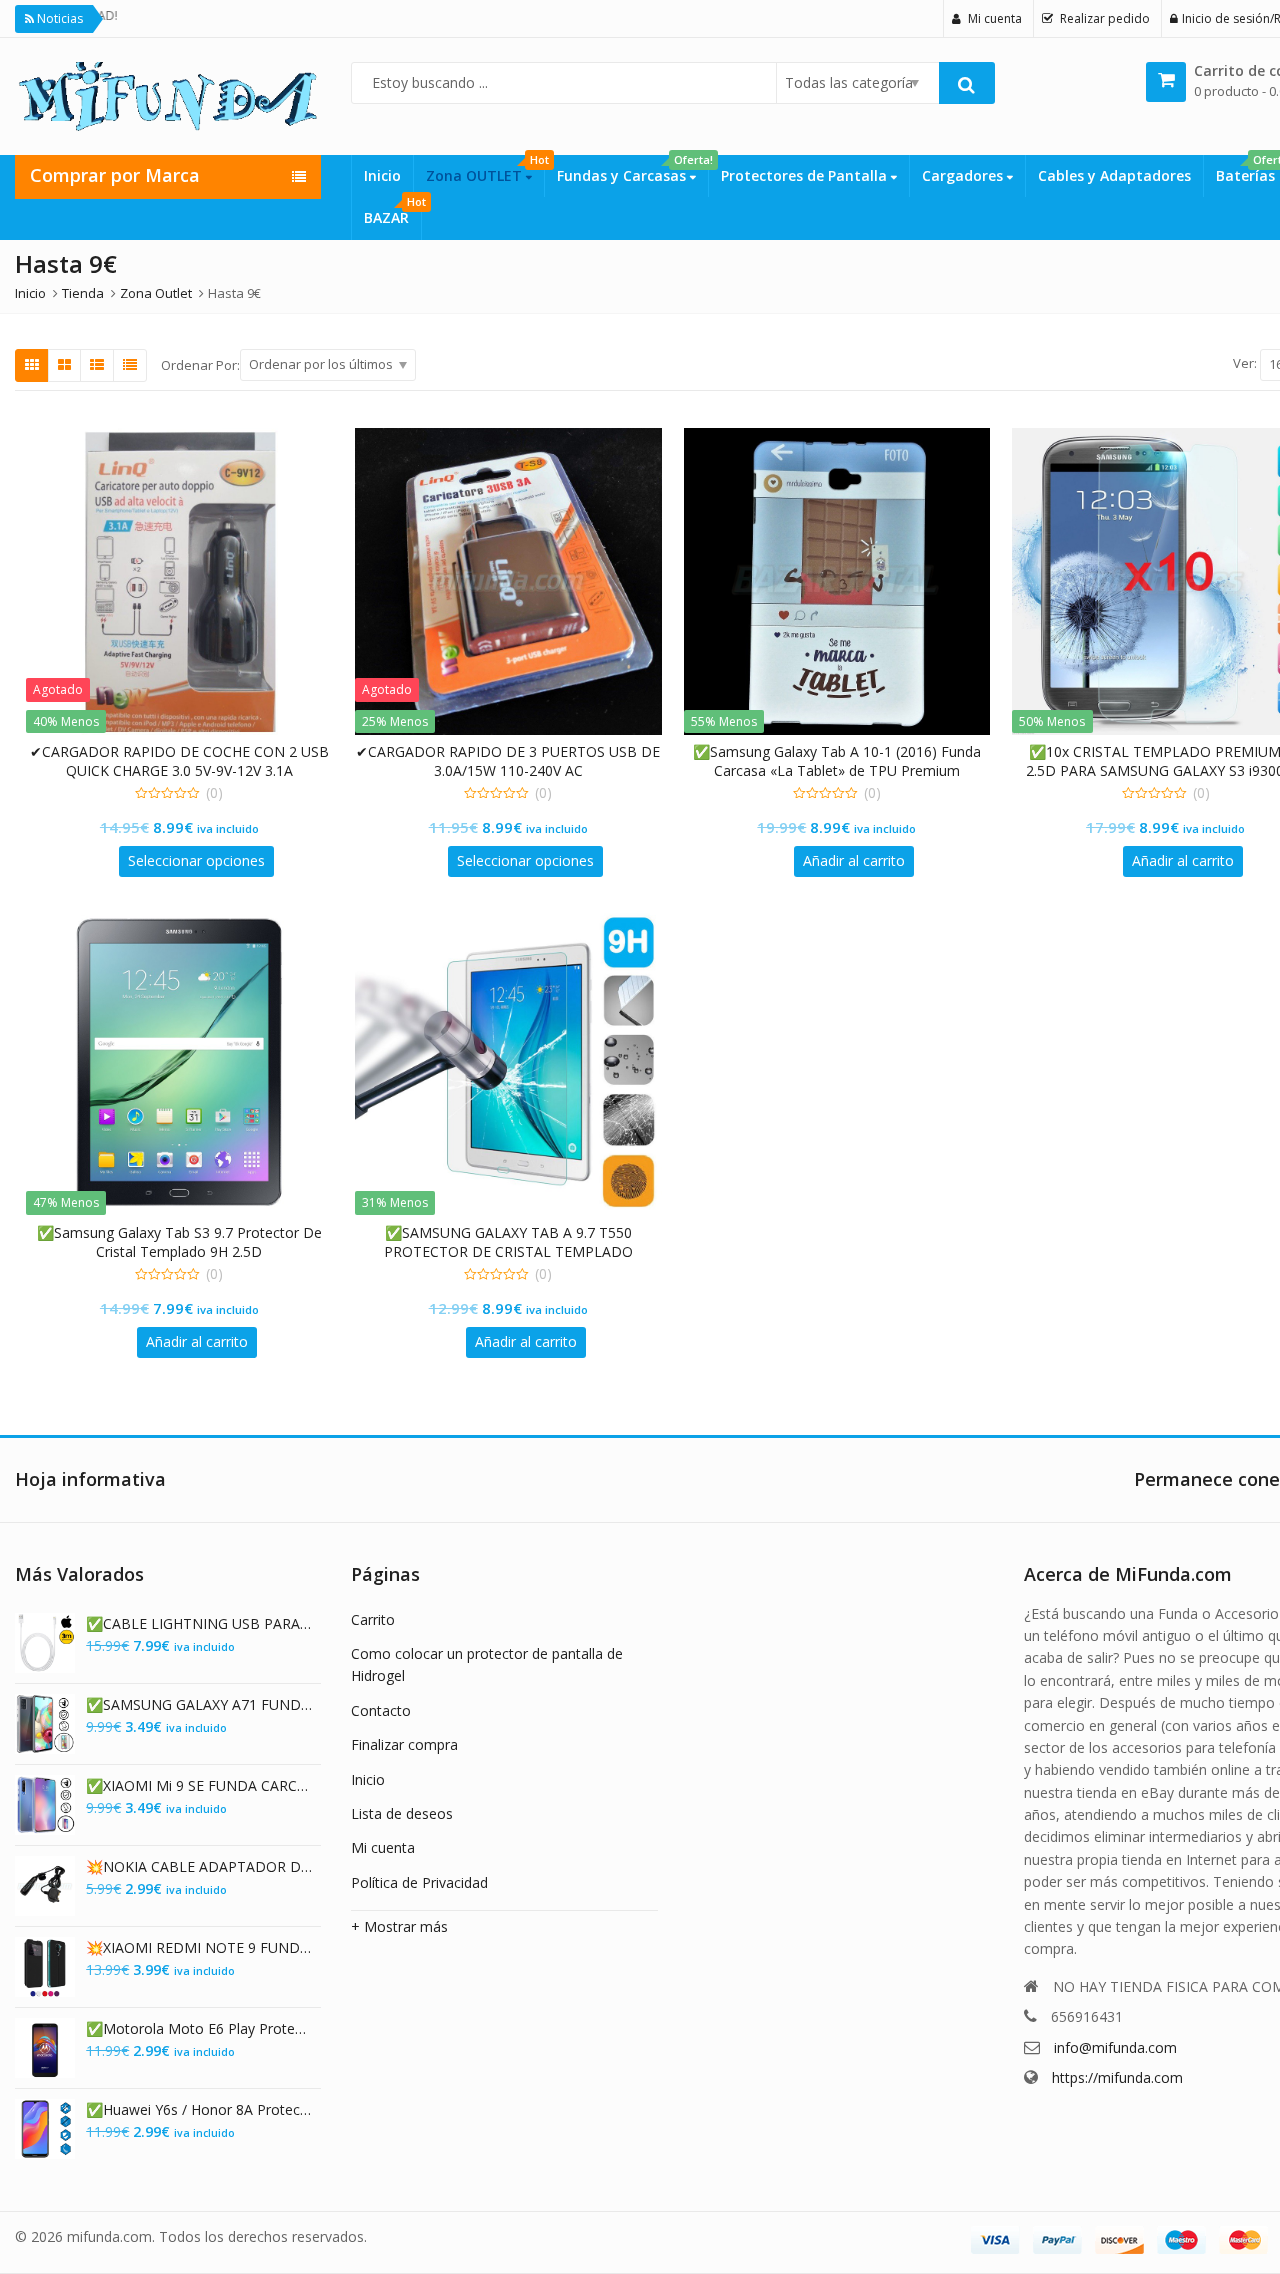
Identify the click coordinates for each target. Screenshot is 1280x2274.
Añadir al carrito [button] (854, 860)
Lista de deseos (402, 1813)
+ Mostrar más (399, 1926)
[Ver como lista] (97, 365)
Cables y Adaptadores (1114, 175)
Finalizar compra (404, 1744)
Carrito (373, 1619)
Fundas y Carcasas (632, 170)
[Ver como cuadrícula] (32, 365)
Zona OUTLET (485, 170)
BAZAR (392, 212)
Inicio (382, 175)
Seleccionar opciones (196, 860)
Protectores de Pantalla (806, 175)
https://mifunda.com (1117, 2077)
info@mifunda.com (1115, 2047)
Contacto (381, 1710)
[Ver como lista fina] (130, 365)
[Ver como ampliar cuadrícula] (64, 365)
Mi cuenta (383, 1847)
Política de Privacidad (419, 1882)
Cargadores (964, 175)
